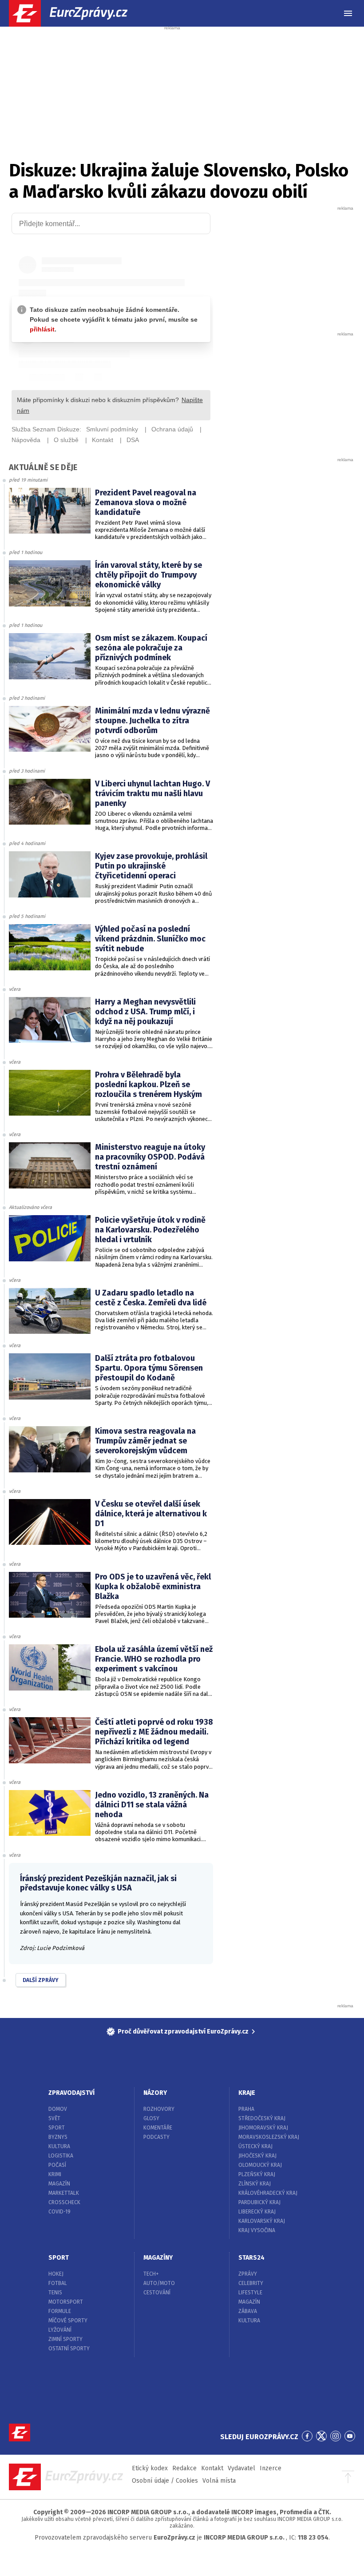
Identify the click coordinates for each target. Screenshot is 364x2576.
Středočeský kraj (262, 2118)
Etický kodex (150, 2468)
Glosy (151, 2118)
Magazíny (158, 2258)
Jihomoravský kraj (263, 2128)
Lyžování (60, 2330)
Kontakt (212, 2468)
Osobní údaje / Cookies (165, 2481)
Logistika (61, 2156)
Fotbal (58, 2283)
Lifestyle (250, 2293)
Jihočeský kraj (257, 2156)
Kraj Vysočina (257, 2230)
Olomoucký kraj (260, 2165)
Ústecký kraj (255, 2146)
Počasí (57, 2165)
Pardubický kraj (259, 2202)
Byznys (58, 2137)
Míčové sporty (68, 2321)
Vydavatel (241, 2468)
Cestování (157, 2293)
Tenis (55, 2293)
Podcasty (156, 2137)
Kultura (59, 2146)
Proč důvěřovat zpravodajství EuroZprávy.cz (183, 2032)
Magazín (59, 2184)
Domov (58, 2109)
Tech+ (151, 2274)
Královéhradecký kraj (268, 2193)
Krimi (55, 2174)
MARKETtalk (64, 2193)
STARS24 (251, 2258)
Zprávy (248, 2274)
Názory (155, 2093)
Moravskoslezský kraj (269, 2137)
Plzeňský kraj (257, 2174)
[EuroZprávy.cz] (76, 13)
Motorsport (66, 2302)
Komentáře (158, 2128)
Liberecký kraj (257, 2212)
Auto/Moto (159, 2283)
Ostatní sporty (69, 2349)
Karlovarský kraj (262, 2221)
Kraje (247, 2093)
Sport (57, 2128)
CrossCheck (64, 2202)
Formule (60, 2311)
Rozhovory (159, 2109)
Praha (246, 2109)
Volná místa (219, 2481)
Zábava (248, 2311)
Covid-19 (59, 2212)
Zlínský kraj (255, 2184)
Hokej (56, 2274)
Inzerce (271, 2468)
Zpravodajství (71, 2093)
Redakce (184, 2468)
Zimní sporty (65, 2339)
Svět (54, 2118)
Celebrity (251, 2283)
